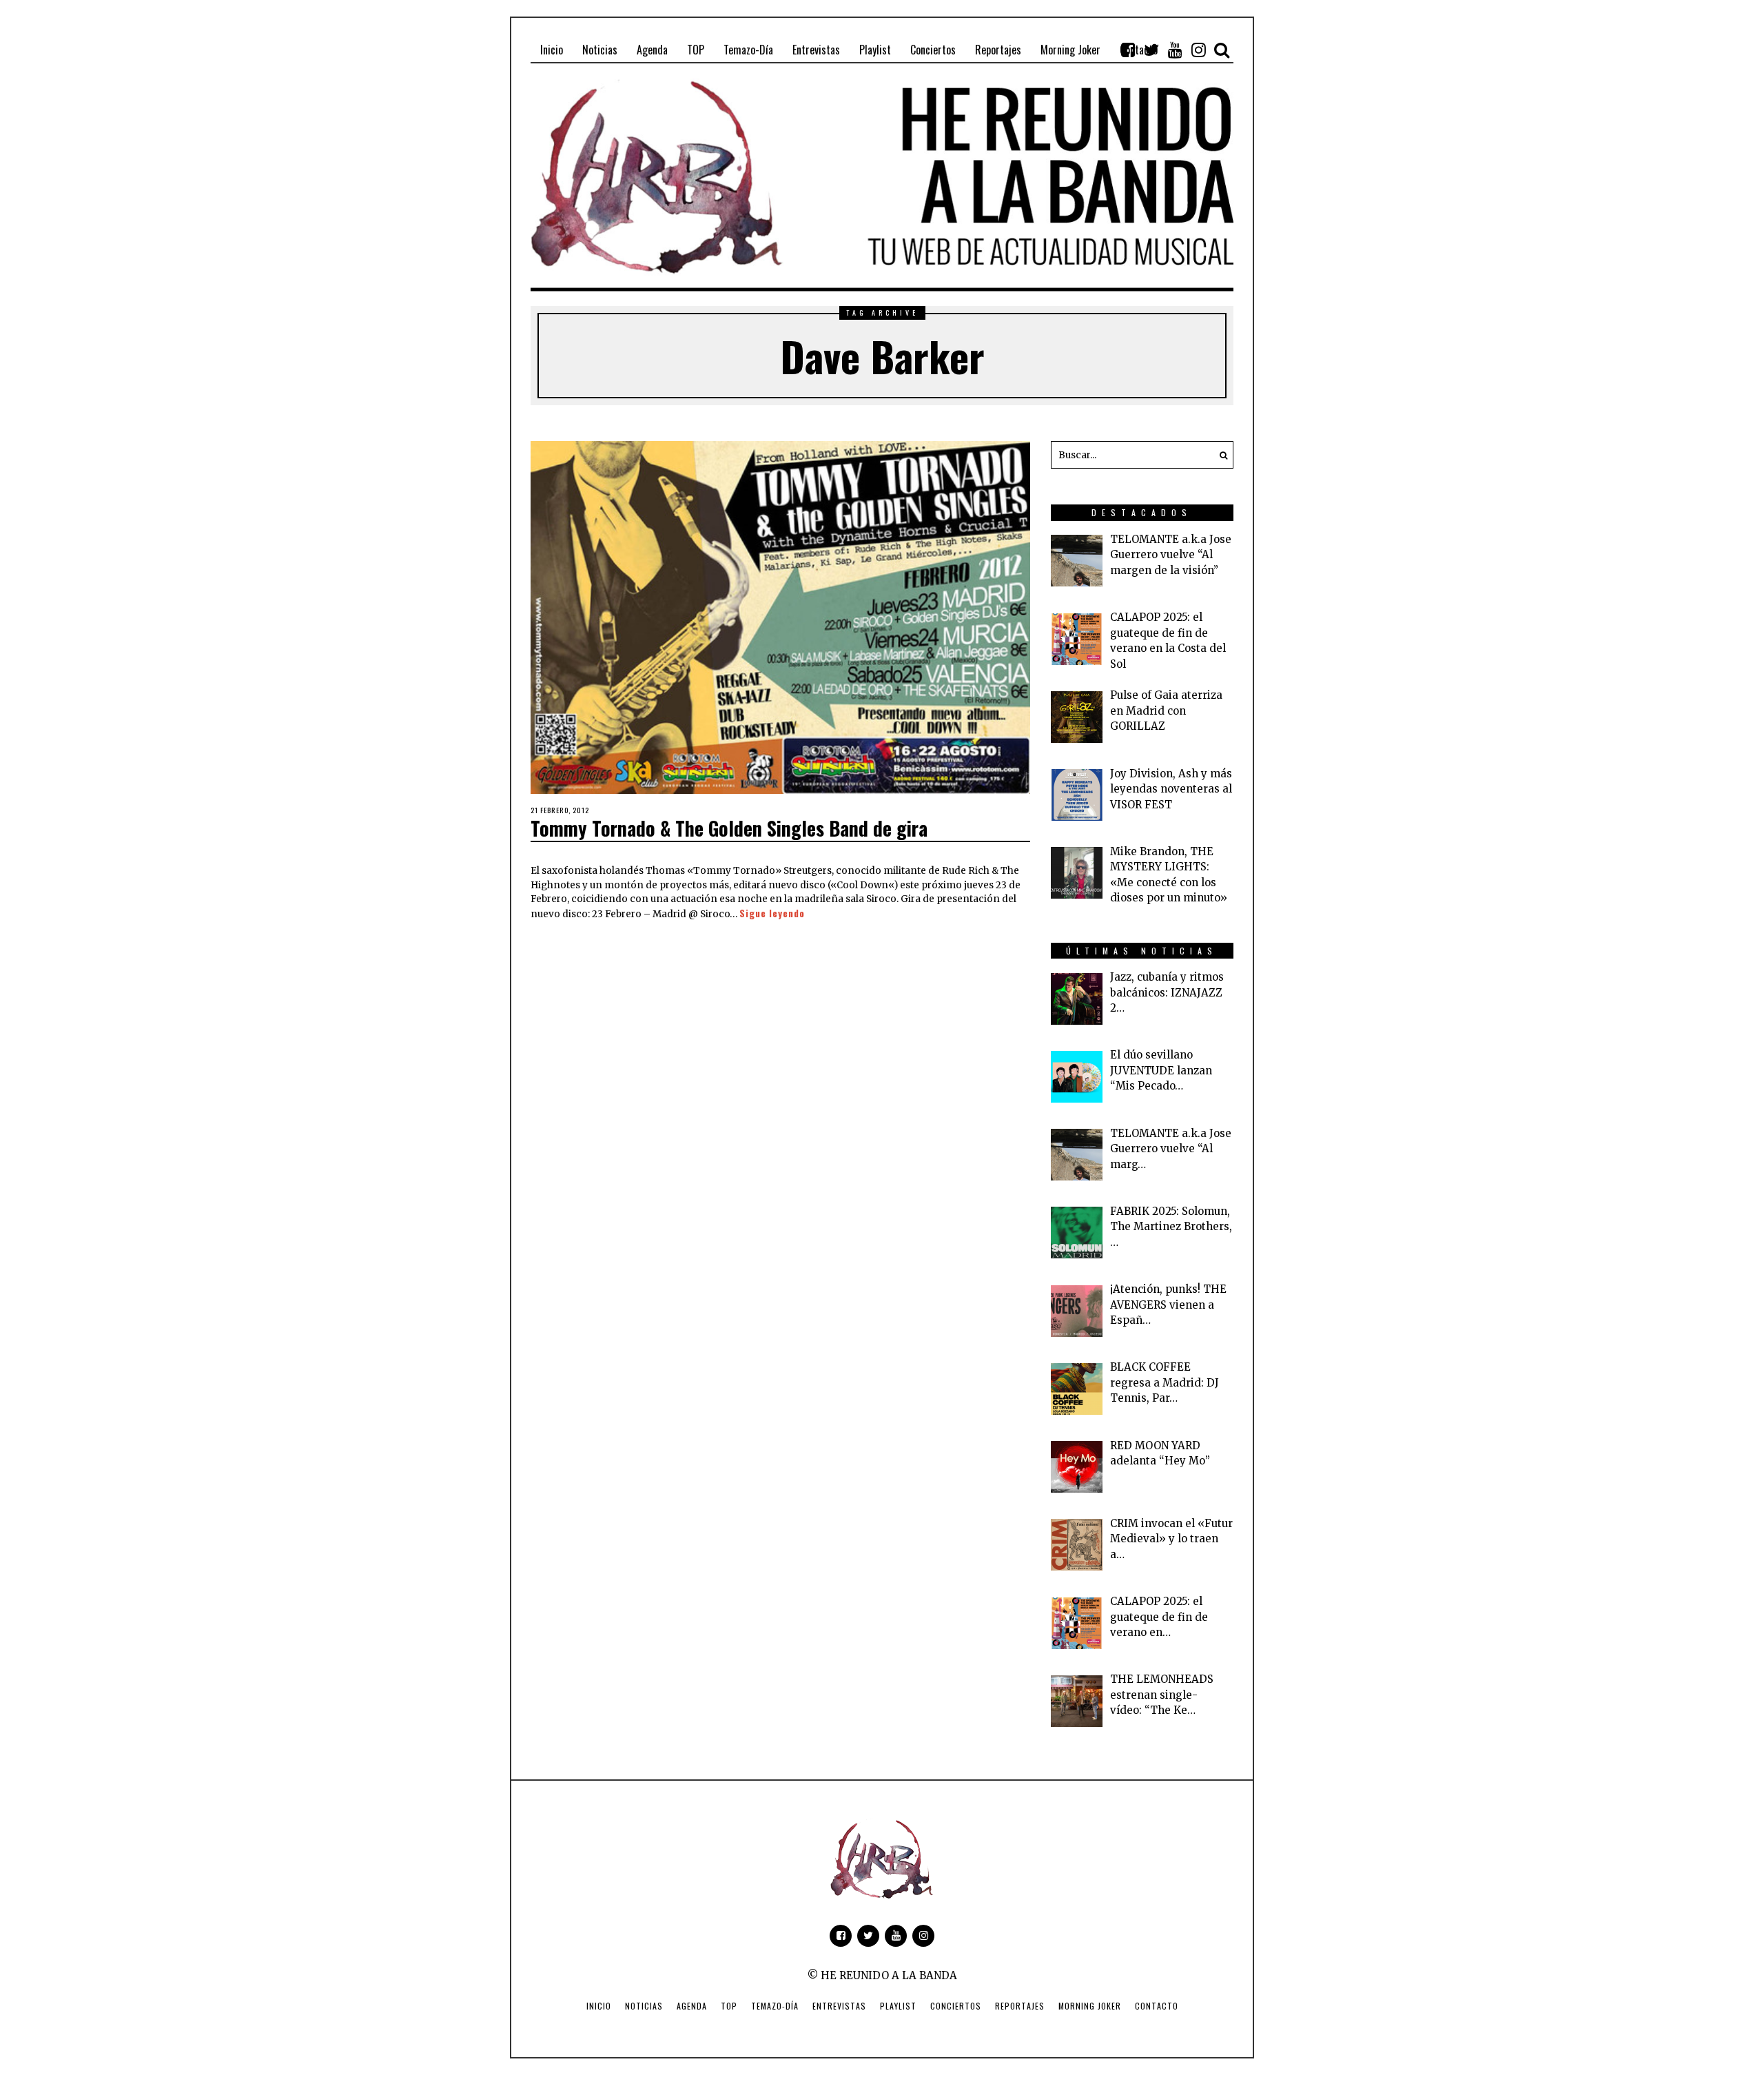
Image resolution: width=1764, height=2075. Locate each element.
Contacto (1157, 2006)
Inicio (599, 2006)
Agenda (692, 2006)
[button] (1220, 455)
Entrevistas (839, 2006)
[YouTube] (1175, 50)
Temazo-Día (775, 2006)
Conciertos (956, 2006)
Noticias (644, 2006)
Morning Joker (1090, 2006)
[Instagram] (1198, 50)
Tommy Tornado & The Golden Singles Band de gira (729, 828)
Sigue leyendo (772, 913)
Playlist (898, 2006)
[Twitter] (1151, 50)
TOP (729, 2006)
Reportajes (1020, 2006)
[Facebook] (1128, 50)
